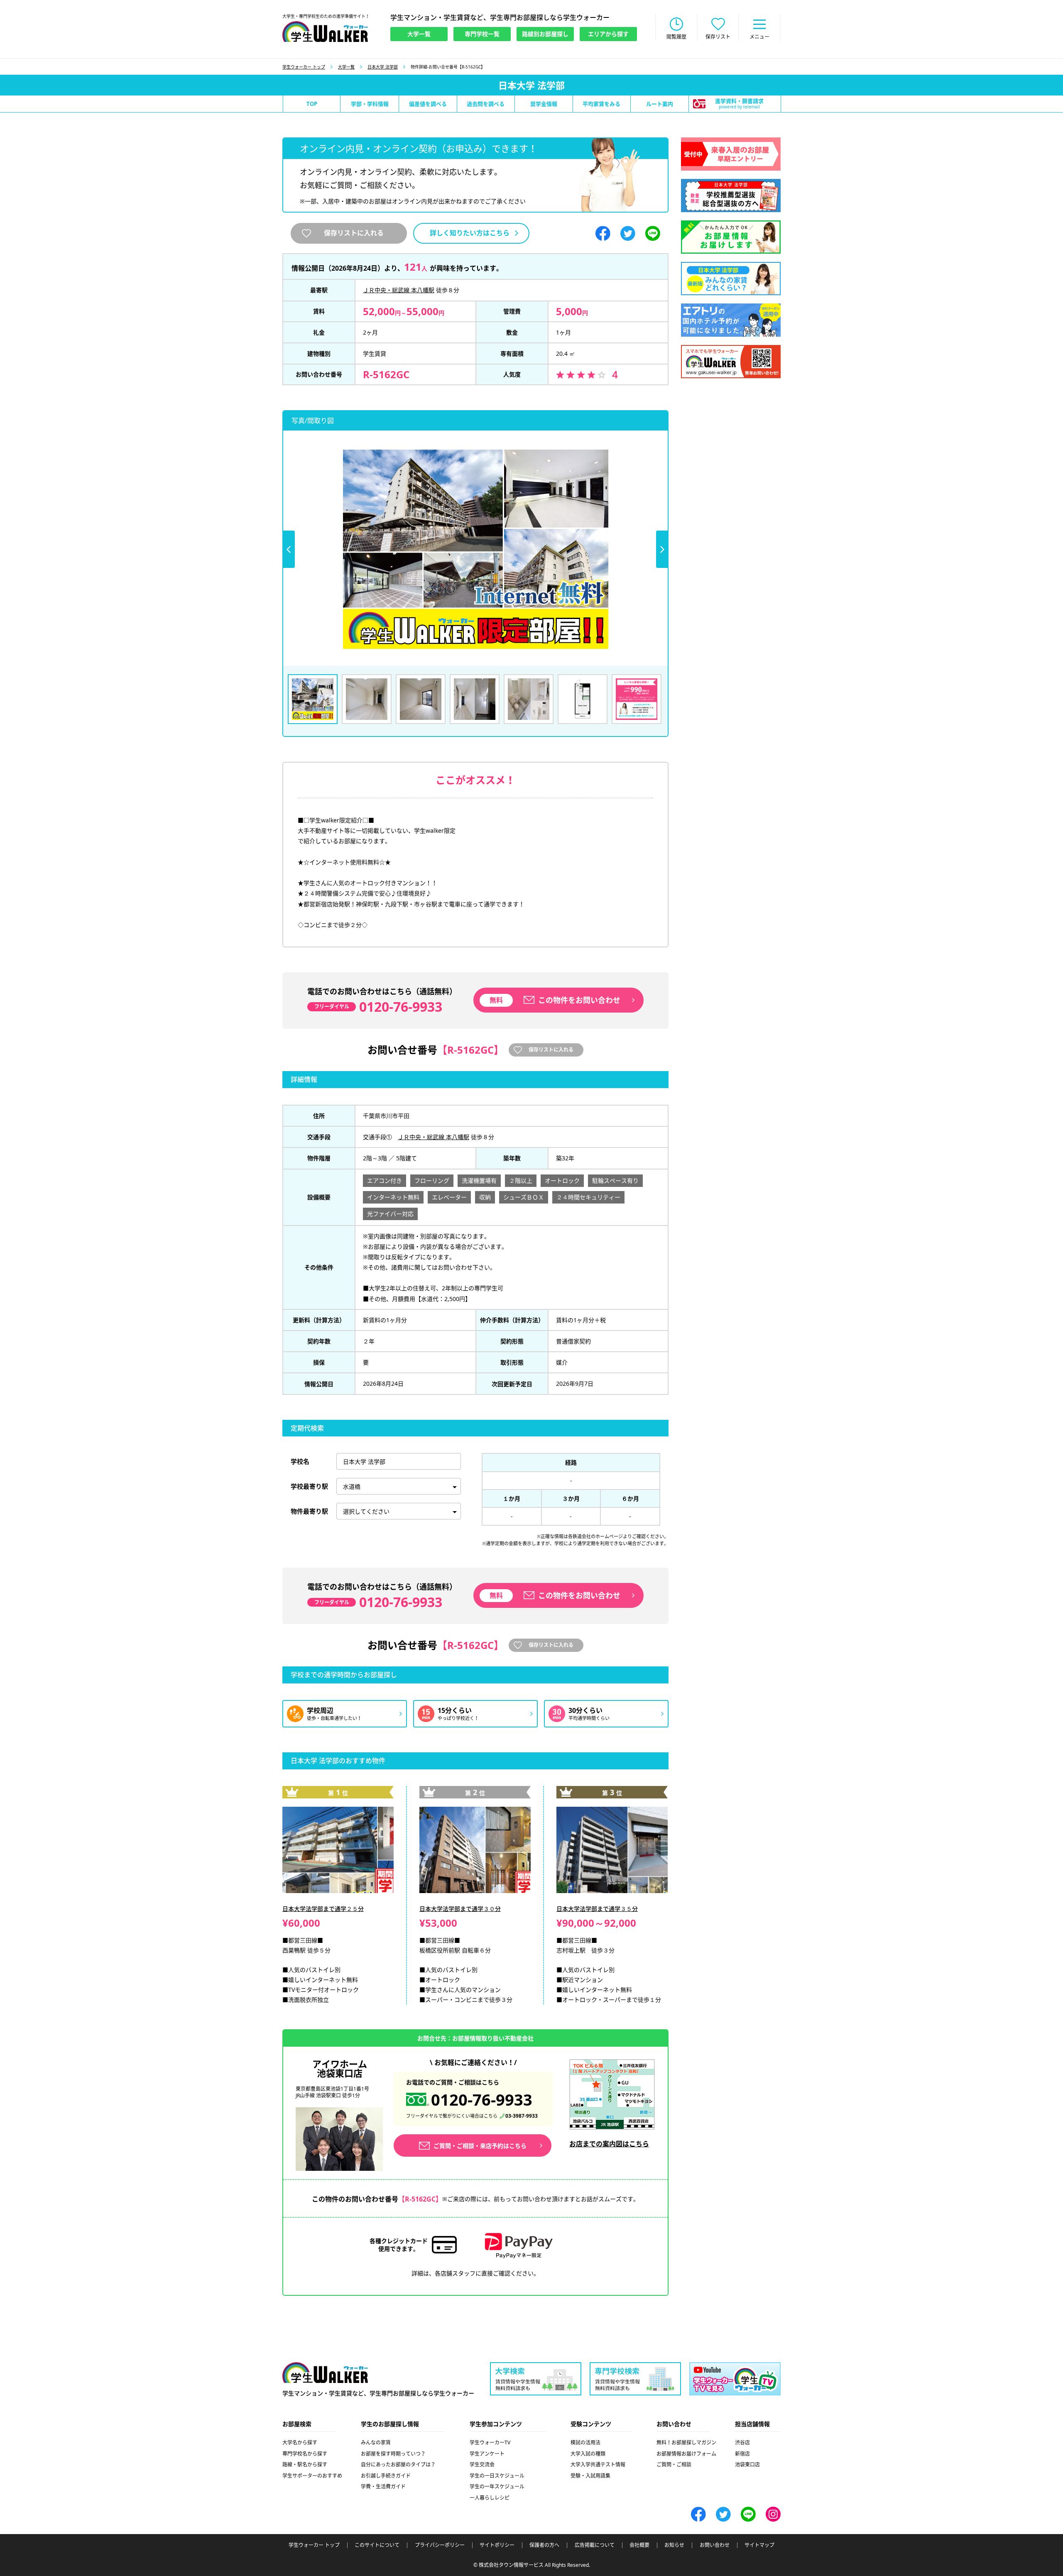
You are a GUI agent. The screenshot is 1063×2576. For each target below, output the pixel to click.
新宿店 (742, 2454)
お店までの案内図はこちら (609, 2144)
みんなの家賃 (376, 2443)
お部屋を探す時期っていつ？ (393, 2454)
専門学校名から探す (305, 2454)
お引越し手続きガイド (386, 2476)
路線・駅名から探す (305, 2465)
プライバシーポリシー (440, 2545)
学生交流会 (482, 2465)
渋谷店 (742, 2443)
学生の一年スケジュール (497, 2487)
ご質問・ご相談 (674, 2465)
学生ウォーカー (325, 2373)
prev (289, 549)
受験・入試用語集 (590, 2476)
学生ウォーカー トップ (304, 67)
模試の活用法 (585, 2443)
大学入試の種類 (588, 2454)
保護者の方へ (544, 2545)
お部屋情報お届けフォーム (686, 2454)
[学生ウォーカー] (325, 32)
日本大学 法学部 (383, 67)
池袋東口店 (747, 2465)
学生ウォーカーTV (490, 2443)
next (662, 549)
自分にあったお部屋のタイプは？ (398, 2465)
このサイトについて (377, 2545)
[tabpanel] (475, 549)
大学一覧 (346, 67)
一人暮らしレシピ (490, 2498)
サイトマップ (759, 2545)
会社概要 (639, 2545)
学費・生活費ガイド (383, 2487)
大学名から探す (300, 2443)
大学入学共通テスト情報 (598, 2465)
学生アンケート (487, 2454)
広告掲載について (595, 2545)
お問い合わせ (715, 2545)
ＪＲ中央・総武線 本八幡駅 (399, 290)
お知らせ (674, 2545)
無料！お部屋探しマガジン (686, 2443)
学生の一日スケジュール (497, 2476)
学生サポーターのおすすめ (312, 2476)
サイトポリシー (497, 2545)
